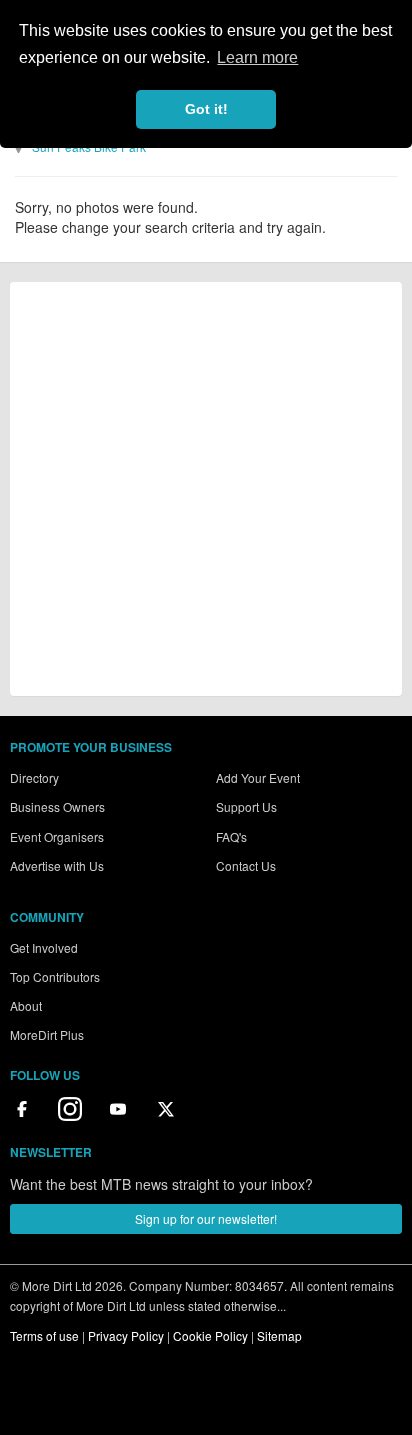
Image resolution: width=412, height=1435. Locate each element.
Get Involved (44, 947)
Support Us (246, 806)
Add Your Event (258, 777)
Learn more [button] (257, 57)
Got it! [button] (206, 109)
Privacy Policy (126, 1335)
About (26, 1005)
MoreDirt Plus (47, 1034)
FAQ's (231, 836)
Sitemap (279, 1335)
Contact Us (246, 865)
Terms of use (44, 1335)
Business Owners (57, 806)
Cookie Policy (210, 1335)
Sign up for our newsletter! (206, 1218)
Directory (34, 777)
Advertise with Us (57, 865)
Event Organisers (57, 836)
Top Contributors (55, 976)
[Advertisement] (206, 489)
